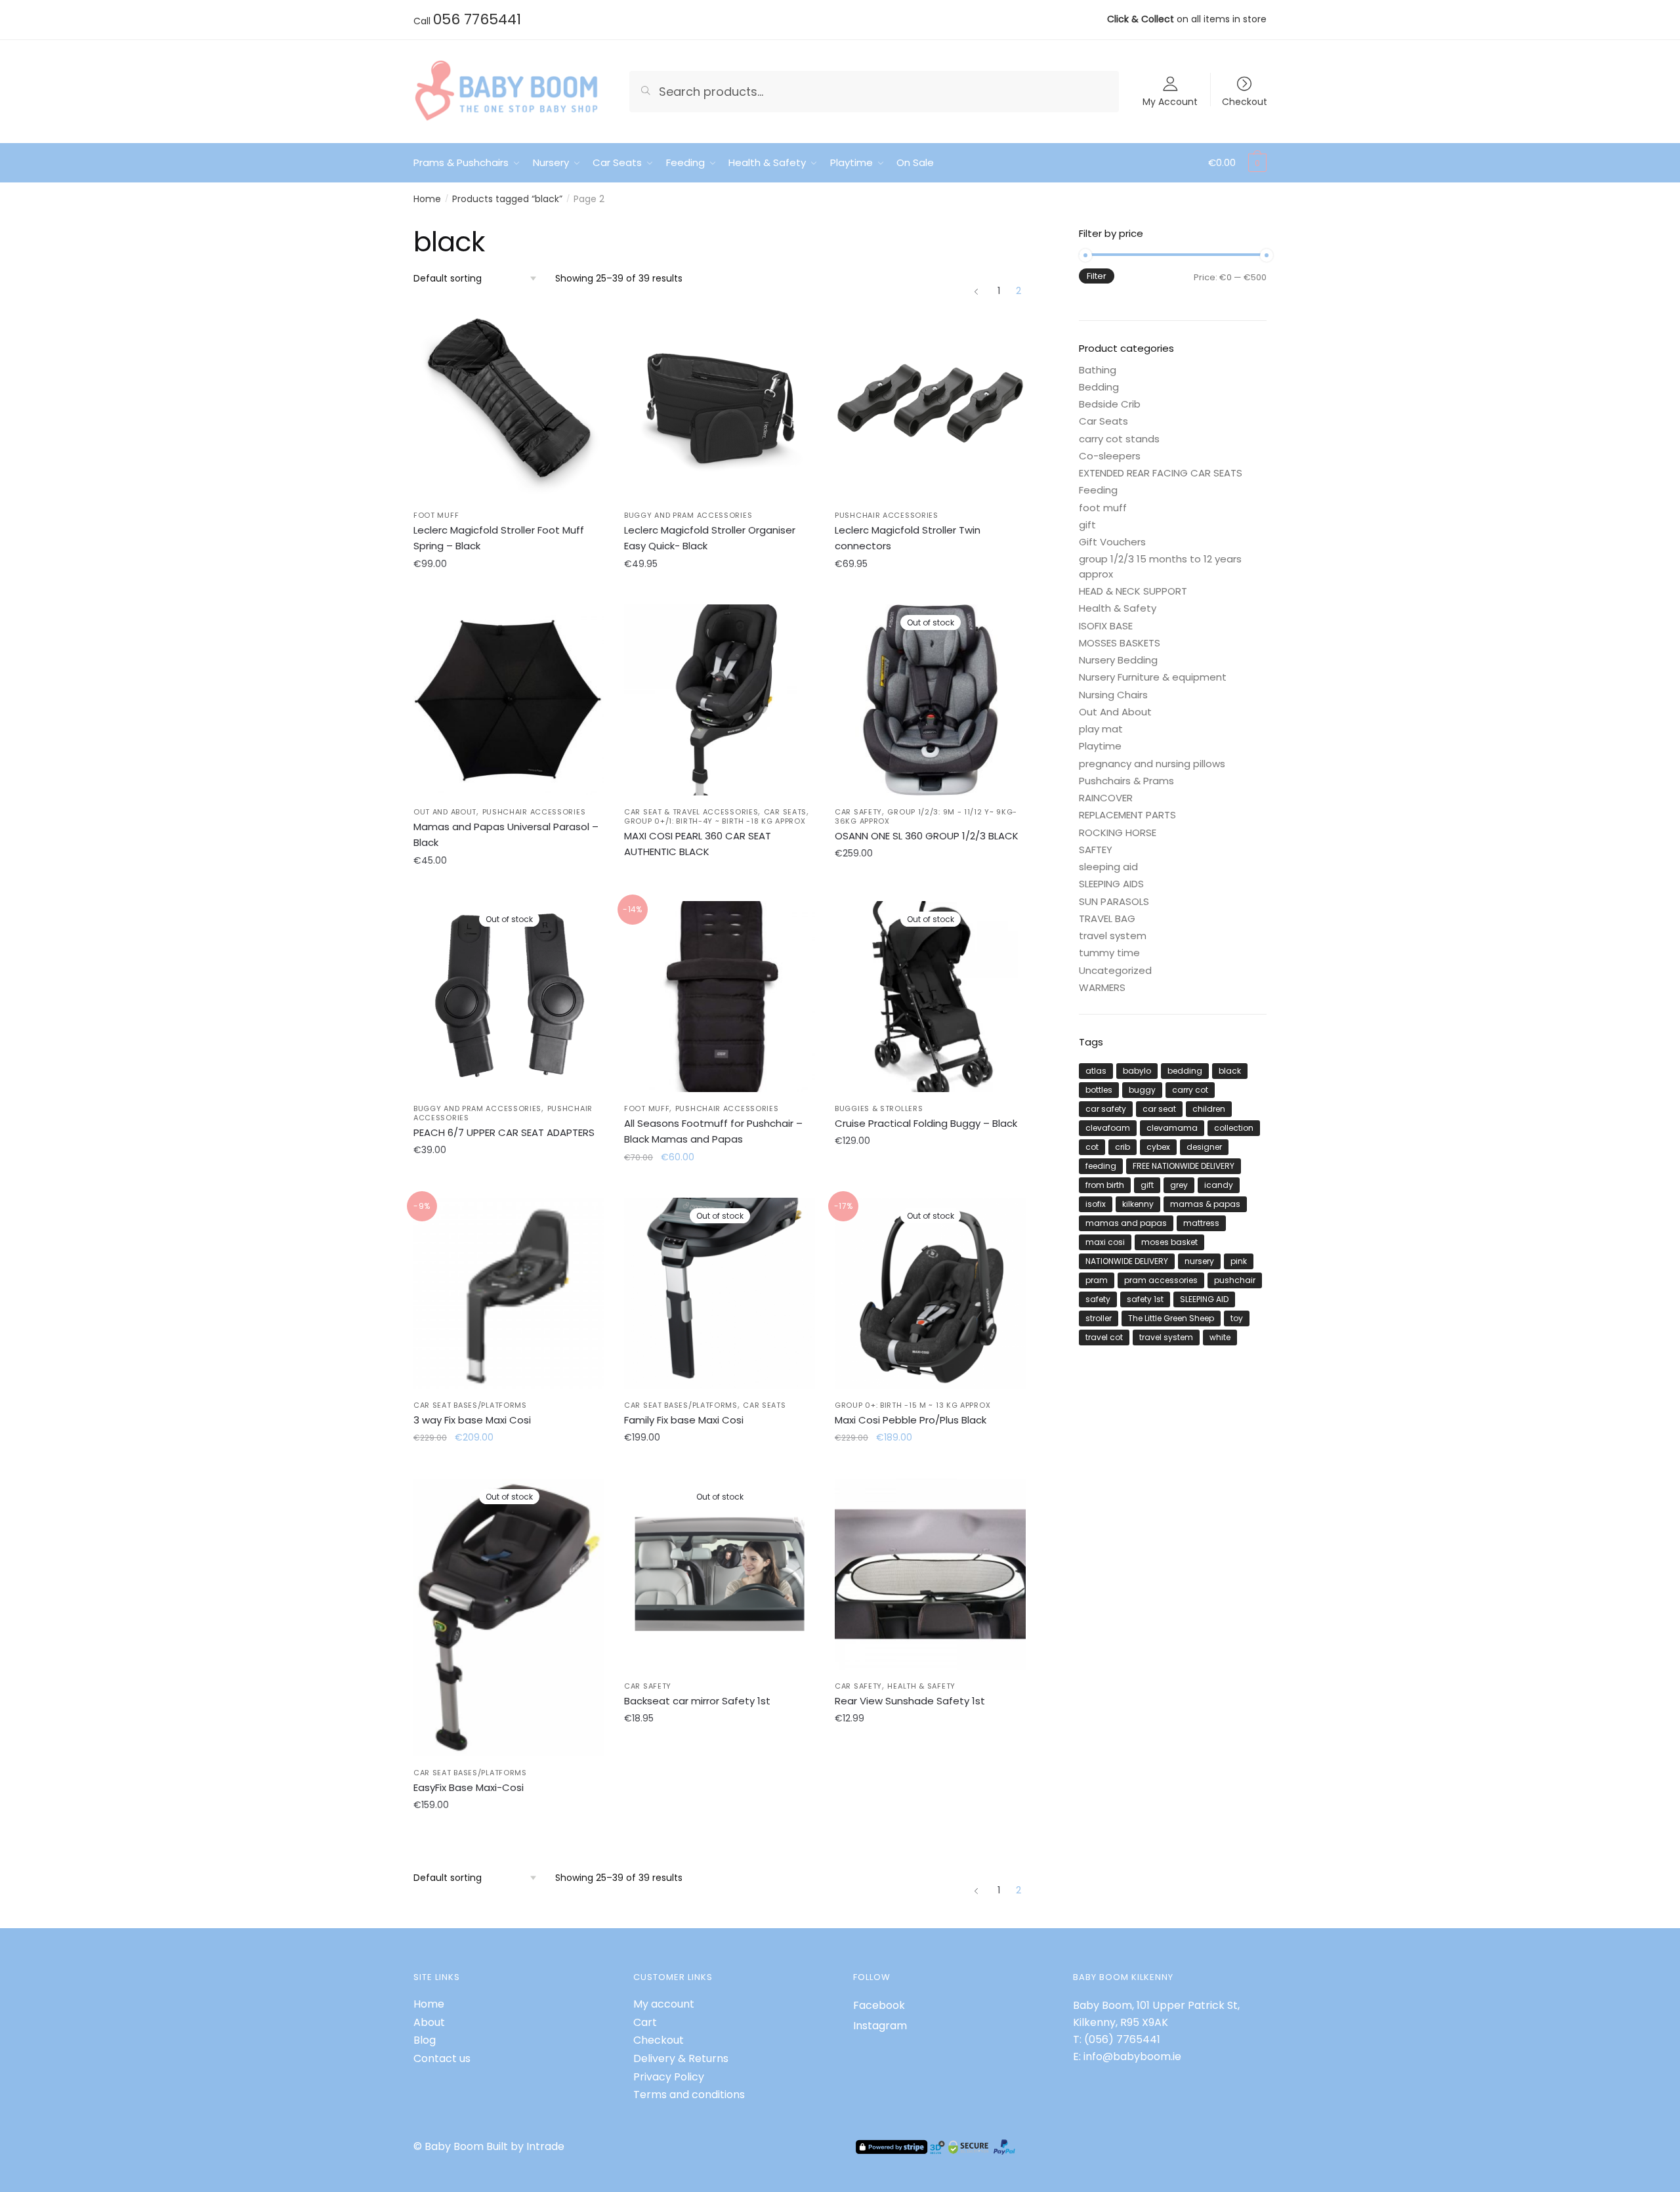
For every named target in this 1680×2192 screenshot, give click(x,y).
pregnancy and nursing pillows (1152, 764)
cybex (1158, 1147)
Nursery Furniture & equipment (1153, 677)
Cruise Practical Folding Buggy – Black (926, 1123)
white (1220, 1337)
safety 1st (1145, 1299)
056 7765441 (477, 19)
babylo (1137, 1071)
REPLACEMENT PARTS (1127, 815)
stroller (1099, 1318)
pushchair (1235, 1280)
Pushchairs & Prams (1126, 781)
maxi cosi (1105, 1242)
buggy (1142, 1090)
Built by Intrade (525, 2146)
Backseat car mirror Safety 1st (697, 1701)
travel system (1113, 936)
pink (1239, 1261)
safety (1098, 1299)
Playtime (1100, 746)
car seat (1159, 1109)
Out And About (445, 812)
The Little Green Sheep (1171, 1318)
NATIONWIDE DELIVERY (1127, 1261)
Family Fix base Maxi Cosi (684, 1420)
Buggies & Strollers (879, 1108)
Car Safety (858, 812)
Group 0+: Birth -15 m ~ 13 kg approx (913, 1405)
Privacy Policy (669, 2077)
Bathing (1098, 370)
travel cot (1104, 1337)
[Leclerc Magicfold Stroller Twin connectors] (930, 403)
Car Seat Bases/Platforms (470, 1405)
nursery (1199, 1261)
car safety (1106, 1109)
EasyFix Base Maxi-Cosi (469, 1787)
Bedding (1099, 387)
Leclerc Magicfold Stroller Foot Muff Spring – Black (499, 538)
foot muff (436, 515)
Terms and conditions (689, 2095)
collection (1234, 1128)
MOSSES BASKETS (1120, 643)
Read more (720, 889)
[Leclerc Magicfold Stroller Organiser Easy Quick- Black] (720, 403)
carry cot (1190, 1090)
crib (1123, 1147)
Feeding (1098, 490)
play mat (1101, 729)
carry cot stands (1119, 439)
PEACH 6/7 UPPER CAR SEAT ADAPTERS (504, 1132)
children (1209, 1109)
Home (427, 199)
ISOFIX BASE (1106, 626)
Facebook (879, 2005)
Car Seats (785, 812)
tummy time (1109, 953)
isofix (1096, 1204)
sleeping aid (1108, 867)
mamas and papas (1126, 1223)
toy (1237, 1318)
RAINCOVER (1106, 798)
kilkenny (1138, 1204)
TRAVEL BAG (1107, 918)
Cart (645, 2022)
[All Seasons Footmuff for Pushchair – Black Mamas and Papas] (720, 997)
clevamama (1172, 1128)
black (1230, 1071)
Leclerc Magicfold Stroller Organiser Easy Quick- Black (710, 538)
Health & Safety (921, 1686)
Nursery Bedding (1118, 660)
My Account (1170, 101)
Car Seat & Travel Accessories (691, 812)
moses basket (1169, 1242)
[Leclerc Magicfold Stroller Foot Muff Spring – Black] (509, 403)
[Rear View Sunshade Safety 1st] (930, 1574)
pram (1097, 1280)
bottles (1099, 1090)
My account (664, 2004)
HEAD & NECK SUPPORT (1133, 591)
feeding (1101, 1166)
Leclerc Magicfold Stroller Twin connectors (908, 538)
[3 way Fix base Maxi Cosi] (509, 1293)
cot (1092, 1147)
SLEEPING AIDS (1111, 884)
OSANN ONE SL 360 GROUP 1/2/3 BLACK (927, 836)
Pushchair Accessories (887, 515)
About (429, 2022)
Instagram (880, 2026)
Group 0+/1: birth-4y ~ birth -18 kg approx (715, 821)
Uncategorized (1115, 970)
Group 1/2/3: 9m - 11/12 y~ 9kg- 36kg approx (926, 816)
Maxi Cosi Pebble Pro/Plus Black (911, 1420)
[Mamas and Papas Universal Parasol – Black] (509, 700)
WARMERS (1102, 987)
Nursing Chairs (1113, 695)
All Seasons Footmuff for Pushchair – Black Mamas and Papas (713, 1131)
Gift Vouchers (1112, 542)
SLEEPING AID (1204, 1299)
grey (1179, 1185)
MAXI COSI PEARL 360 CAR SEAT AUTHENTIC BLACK (698, 844)
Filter (1097, 276)
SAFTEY (1096, 850)
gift (1087, 525)
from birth (1105, 1185)
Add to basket (509, 593)
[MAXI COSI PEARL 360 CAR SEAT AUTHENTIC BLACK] (720, 700)
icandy (1219, 1185)
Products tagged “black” (507, 199)
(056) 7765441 (1122, 2039)
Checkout (1245, 101)
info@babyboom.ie (1132, 2056)
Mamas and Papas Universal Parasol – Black (506, 834)
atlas (1096, 1071)
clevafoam (1108, 1128)
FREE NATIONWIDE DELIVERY (1184, 1166)
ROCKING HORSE (1118, 833)
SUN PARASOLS (1114, 901)
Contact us (442, 2058)
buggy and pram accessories (688, 515)
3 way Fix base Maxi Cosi (472, 1420)
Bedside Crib (1110, 404)
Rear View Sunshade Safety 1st (910, 1701)
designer (1204, 1147)
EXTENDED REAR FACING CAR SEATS (1161, 473)
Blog (425, 2040)
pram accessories (1161, 1280)
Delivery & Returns (681, 2058)
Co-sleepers (1110, 456)
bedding (1185, 1071)
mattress (1201, 1223)
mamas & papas (1205, 1204)
